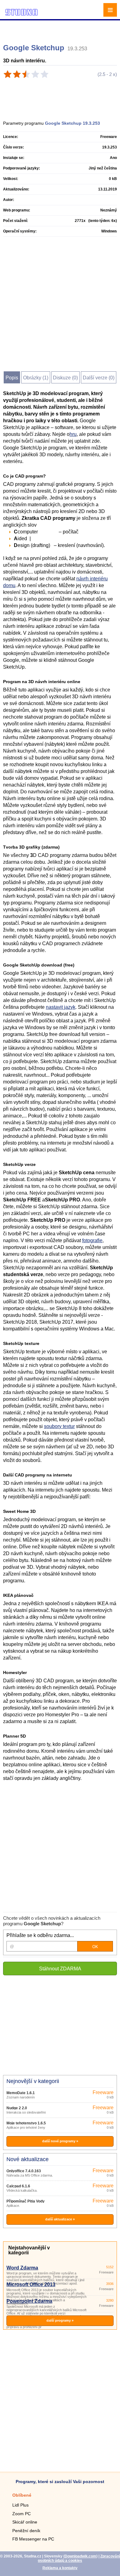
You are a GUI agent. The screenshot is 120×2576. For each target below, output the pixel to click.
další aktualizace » (60, 2219)
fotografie (92, 1240)
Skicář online (25, 2522)
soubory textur (59, 1426)
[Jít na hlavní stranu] (22, 15)
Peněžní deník (26, 2531)
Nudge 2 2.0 (17, 2108)
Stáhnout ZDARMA (60, 1969)
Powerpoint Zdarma (29, 2301)
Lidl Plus (20, 2505)
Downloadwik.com (80, 2556)
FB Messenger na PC (33, 2539)
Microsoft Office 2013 (31, 2284)
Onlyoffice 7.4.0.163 (24, 2171)
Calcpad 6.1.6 (18, 2186)
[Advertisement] (61, 29)
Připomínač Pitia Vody (26, 2201)
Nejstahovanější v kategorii (29, 2250)
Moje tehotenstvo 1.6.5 (26, 2123)
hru (73, 434)
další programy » (60, 2320)
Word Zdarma (22, 2268)
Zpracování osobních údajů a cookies (79, 2558)
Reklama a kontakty (60, 2568)
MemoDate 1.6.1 (21, 2093)
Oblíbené (22, 2495)
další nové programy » (60, 2141)
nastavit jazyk (61, 1007)
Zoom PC (22, 2514)
